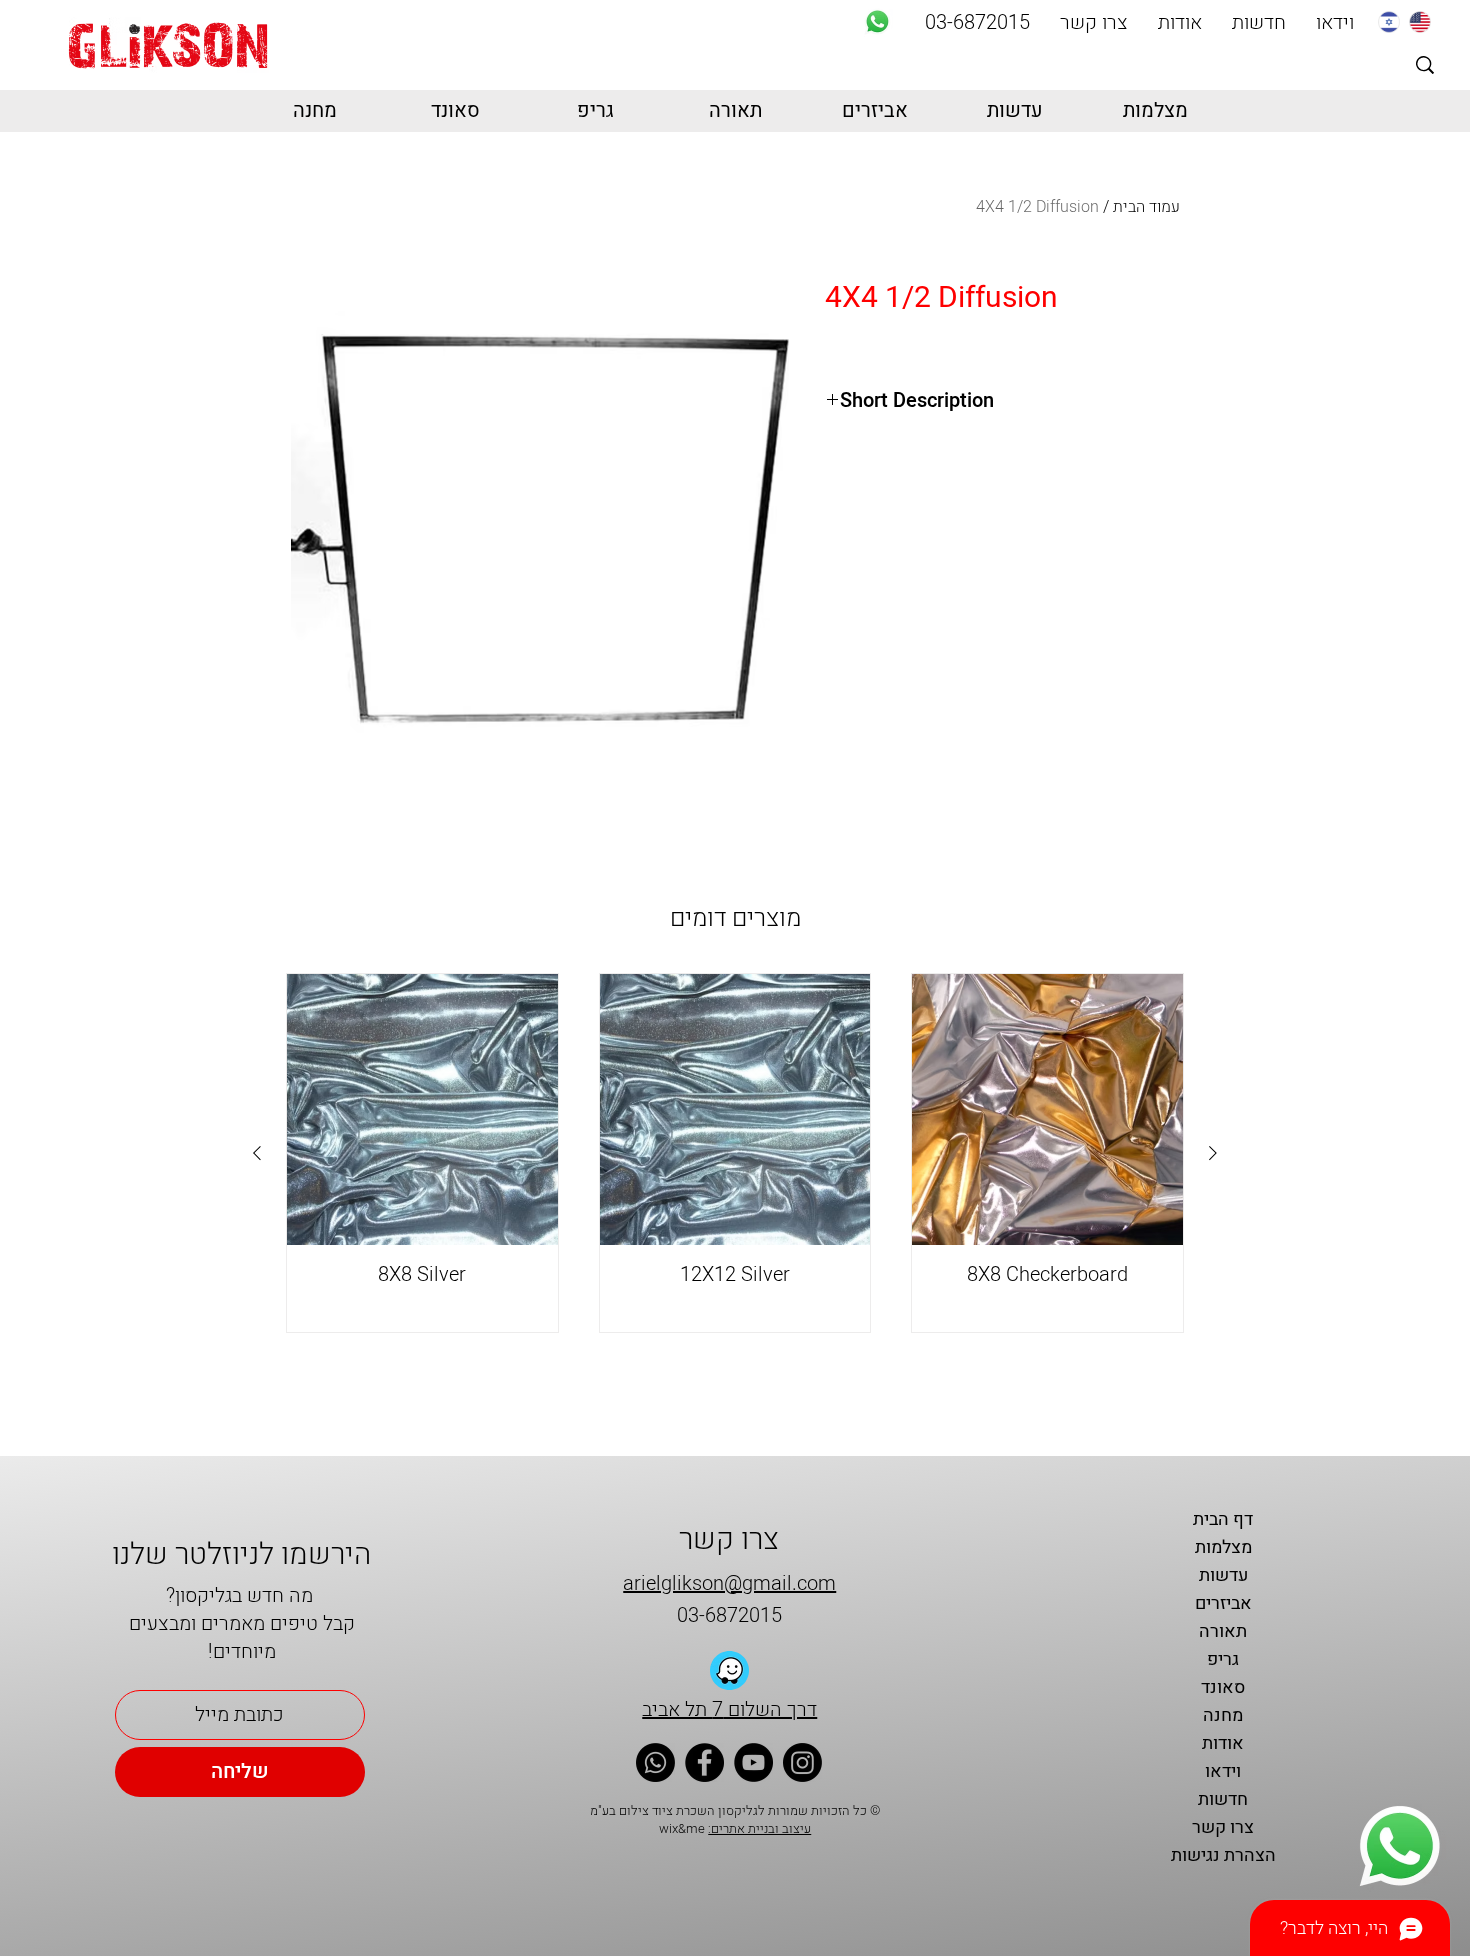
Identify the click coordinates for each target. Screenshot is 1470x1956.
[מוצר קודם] (1213, 1153)
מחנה (1223, 1715)
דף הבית (1223, 1519)
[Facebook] (704, 1762)
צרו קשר (1223, 1827)
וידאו (1223, 1771)
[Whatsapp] (877, 21)
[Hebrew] (1389, 21)
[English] (1419, 21)
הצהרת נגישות (1223, 1855)
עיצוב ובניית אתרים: (759, 1828)
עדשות (1223, 1575)
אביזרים (1223, 1603)
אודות (1223, 1743)
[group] (735, 1153)
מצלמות (1223, 1547)
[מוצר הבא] (257, 1153)
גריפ (1223, 1659)
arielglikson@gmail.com (729, 1583)
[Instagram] (802, 1762)
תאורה (1223, 1631)
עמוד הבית (1146, 207)
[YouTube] (753, 1762)
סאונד (1223, 1687)
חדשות (1223, 1799)
